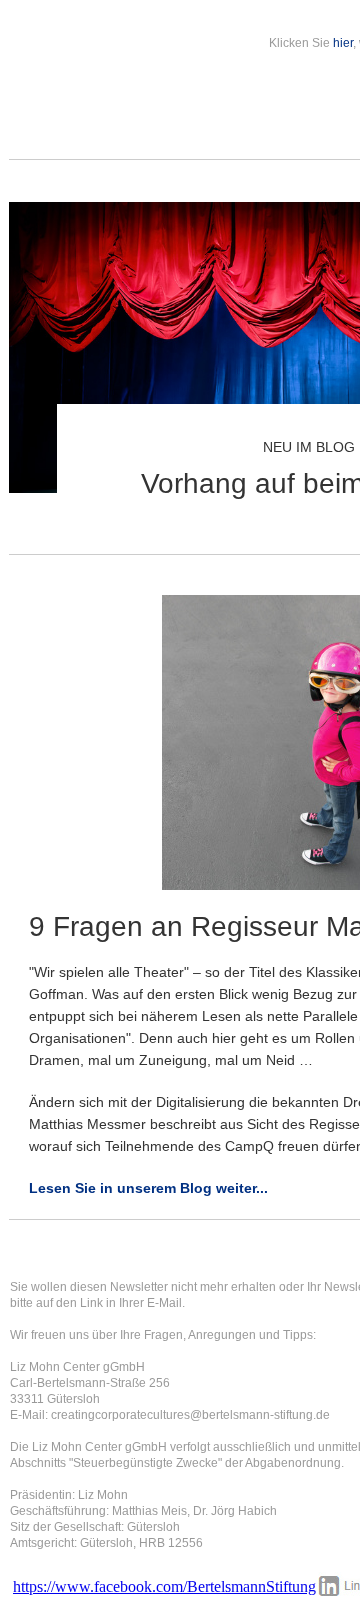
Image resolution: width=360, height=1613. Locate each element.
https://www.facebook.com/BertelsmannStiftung (164, 1586)
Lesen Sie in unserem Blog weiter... (148, 1188)
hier (343, 43)
